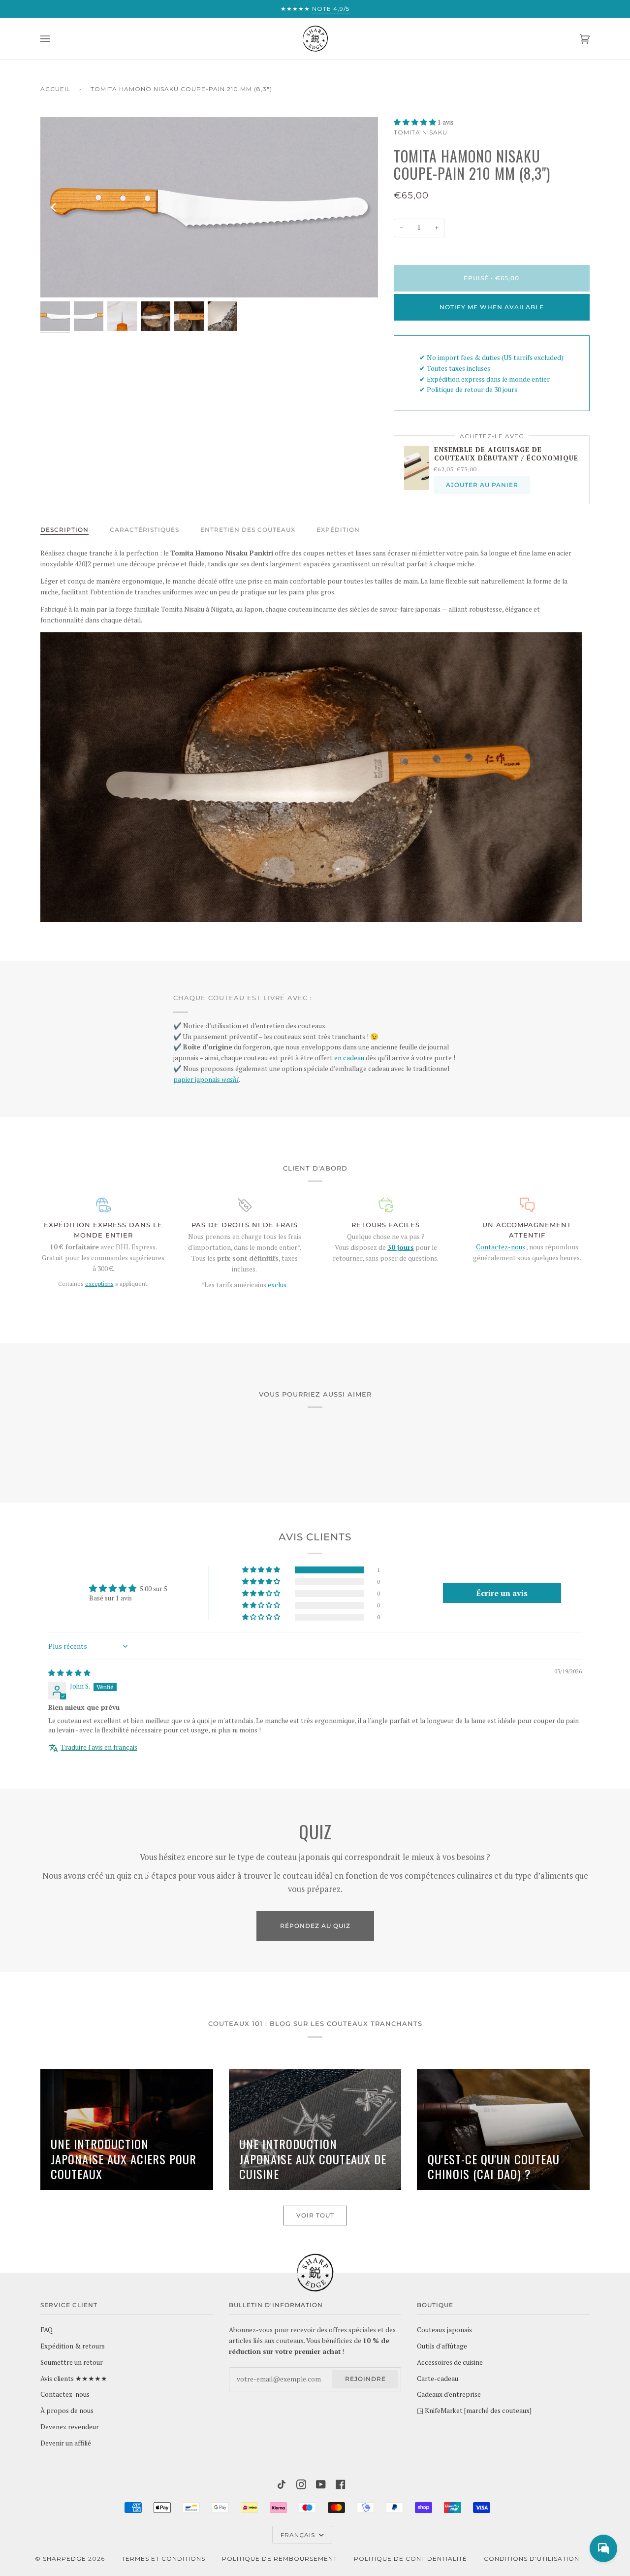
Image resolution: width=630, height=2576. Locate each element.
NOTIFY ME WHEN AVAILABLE (492, 307)
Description (64, 530)
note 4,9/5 (331, 9)
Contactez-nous (501, 1247)
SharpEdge (64, 2559)
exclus (277, 1285)
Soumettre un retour (72, 2362)
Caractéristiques (144, 530)
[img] (69, 1673)
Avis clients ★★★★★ (74, 2379)
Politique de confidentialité (410, 2559)
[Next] (364, 207)
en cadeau (349, 1058)
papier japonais (206, 1079)
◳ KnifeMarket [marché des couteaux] (474, 2411)
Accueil (55, 89)
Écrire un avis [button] (502, 1593)
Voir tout (315, 2215)
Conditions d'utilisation (532, 2559)
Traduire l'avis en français (99, 1747)
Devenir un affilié (66, 2443)
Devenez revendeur (70, 2427)
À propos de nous (67, 2411)
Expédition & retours (73, 2346)
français (299, 2535)
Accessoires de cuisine (450, 2362)
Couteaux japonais (444, 2330)
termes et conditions (163, 2559)
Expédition (338, 530)
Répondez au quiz (315, 1926)
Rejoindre (365, 2379)
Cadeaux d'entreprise (449, 2394)
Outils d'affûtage (442, 2346)
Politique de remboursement (280, 2559)
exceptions (99, 1284)
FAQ (47, 2330)
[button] (416, 122)
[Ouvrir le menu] (55, 39)
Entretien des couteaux (248, 530)
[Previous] (54, 207)
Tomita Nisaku (421, 132)
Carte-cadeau (438, 2379)
